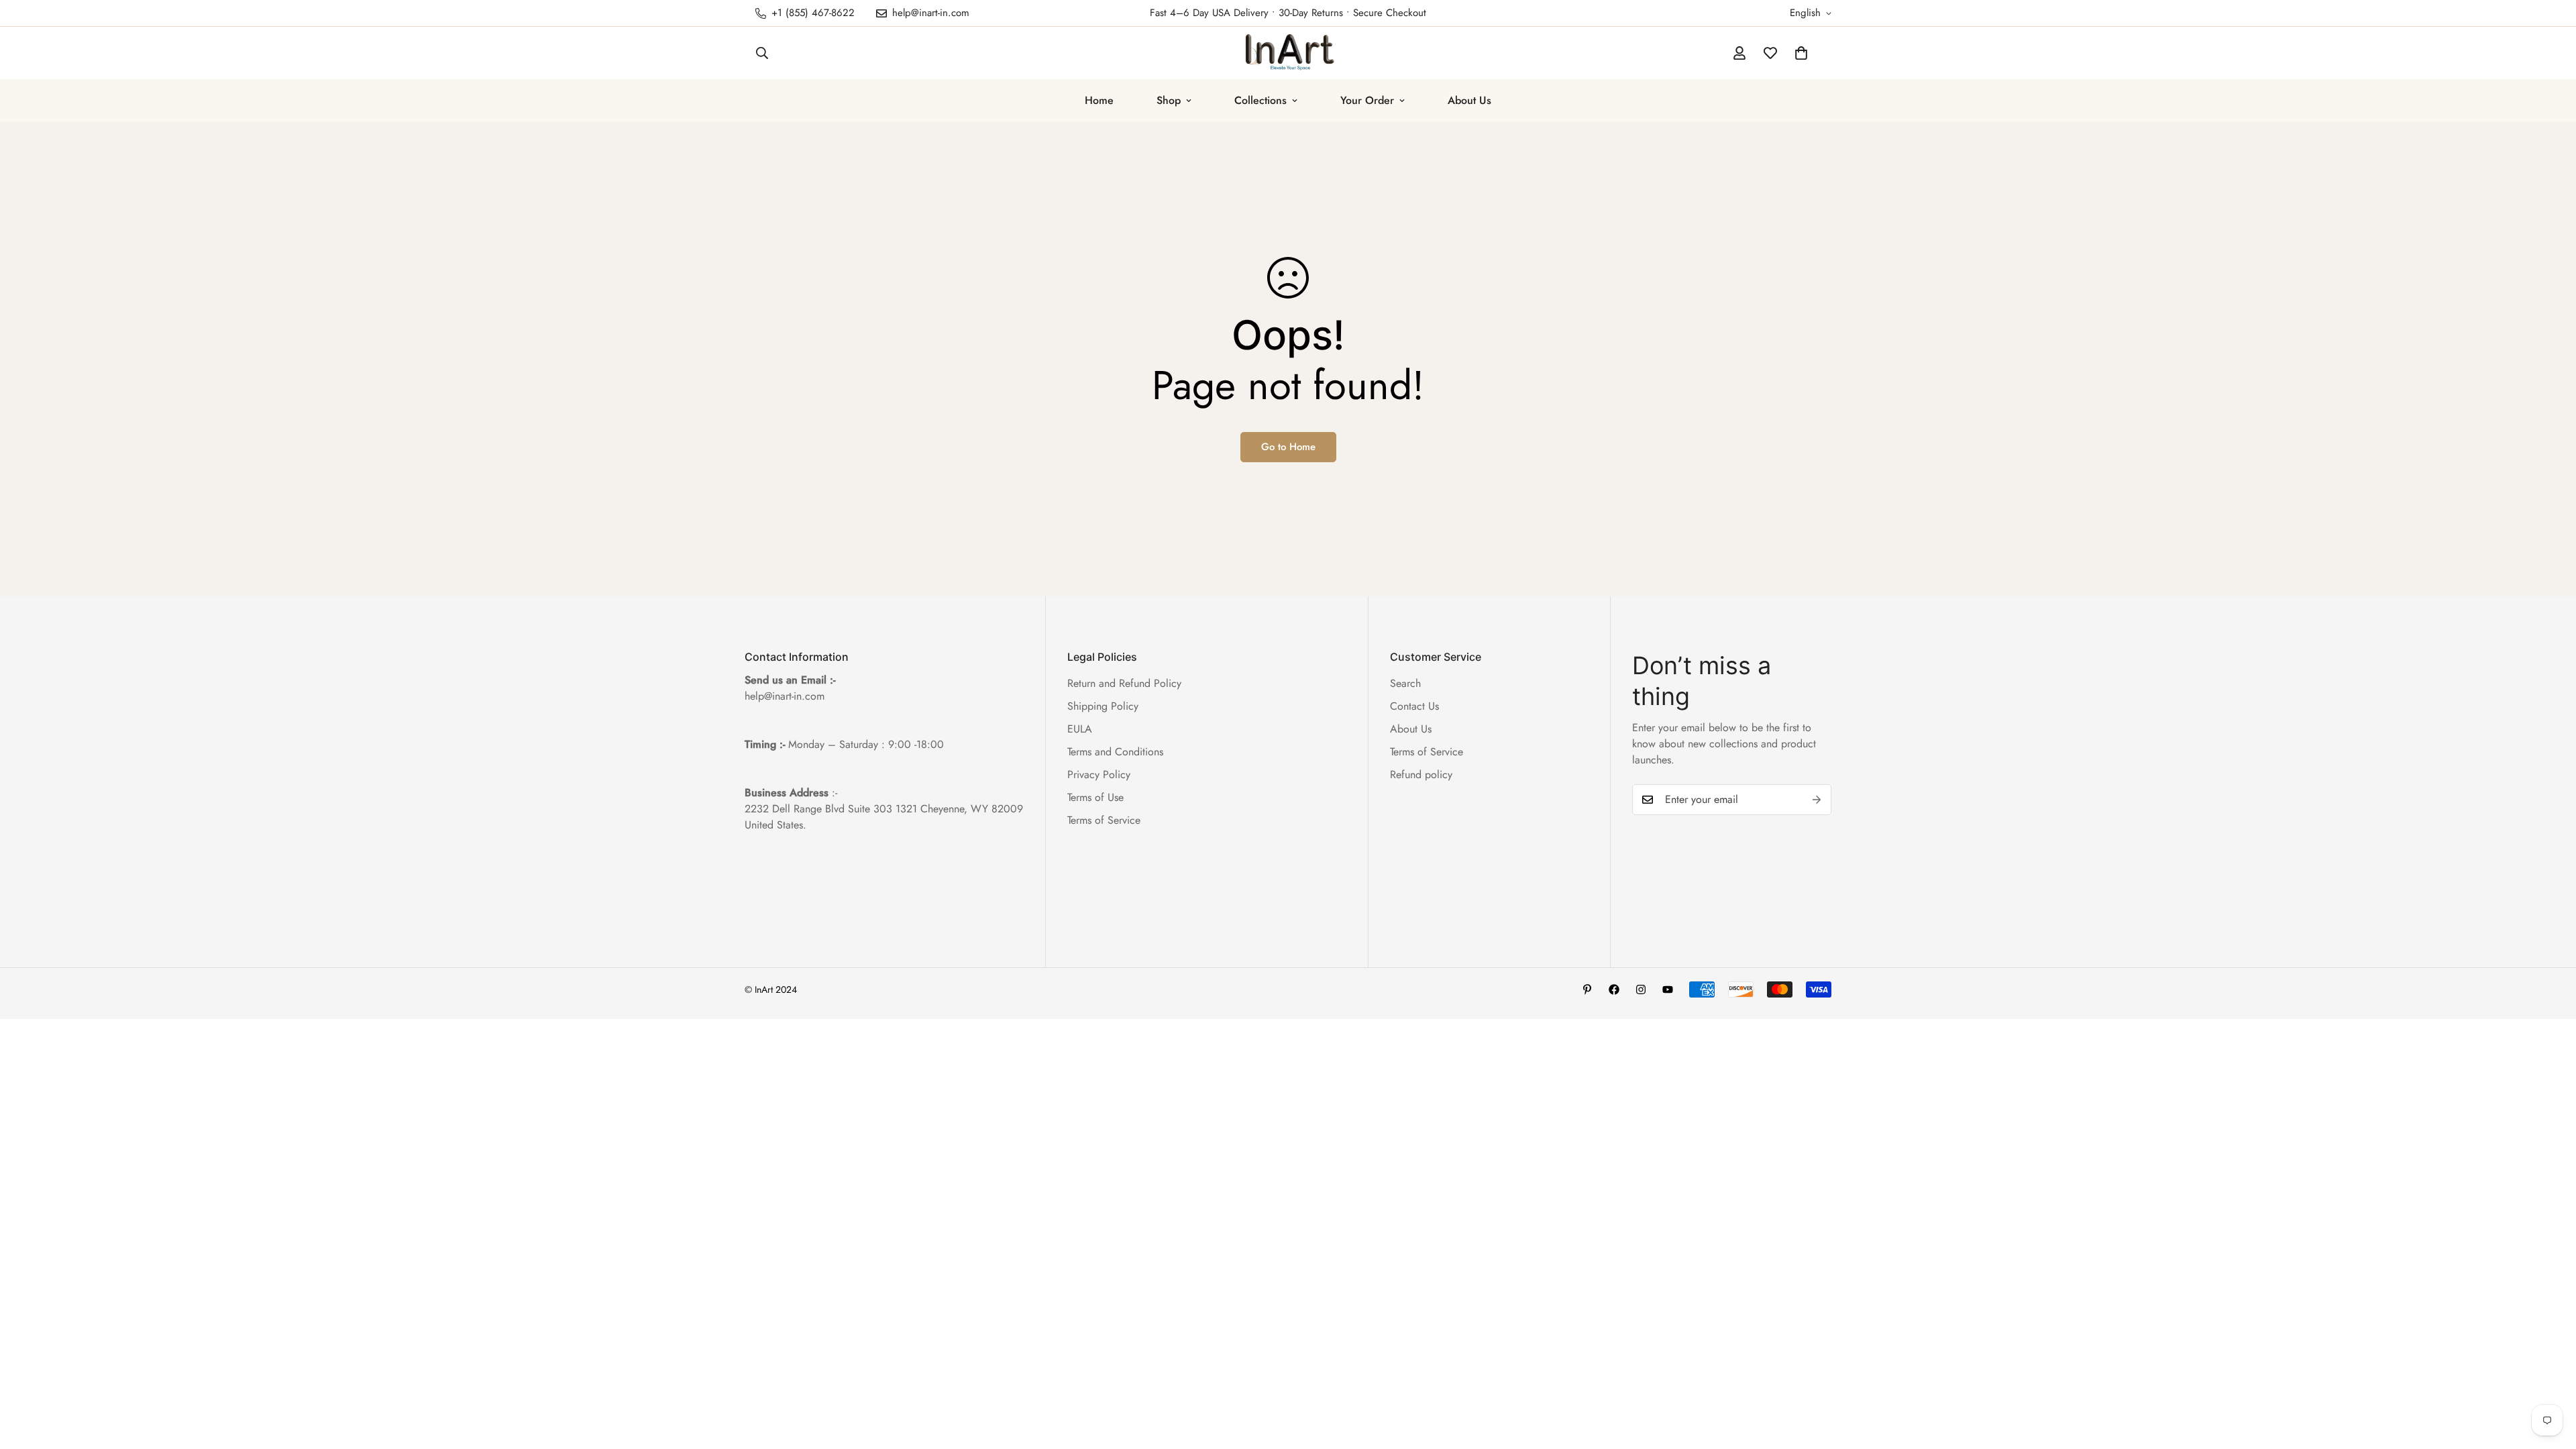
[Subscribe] (1817, 800)
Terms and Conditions (1115, 752)
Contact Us (1414, 706)
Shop (1169, 100)
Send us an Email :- (790, 680)
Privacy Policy (1099, 774)
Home (1099, 100)
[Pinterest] (1587, 989)
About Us (1469, 100)
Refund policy (1421, 774)
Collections (1260, 100)
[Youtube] (1668, 989)
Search (1405, 683)
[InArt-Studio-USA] (1288, 53)
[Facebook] (1614, 989)
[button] (1801, 53)
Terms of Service (1104, 820)
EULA (1080, 729)
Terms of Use (1095, 797)
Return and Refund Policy (1124, 683)
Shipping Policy (1103, 706)
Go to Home (1288, 447)
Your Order (1367, 100)
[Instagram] (1641, 989)
